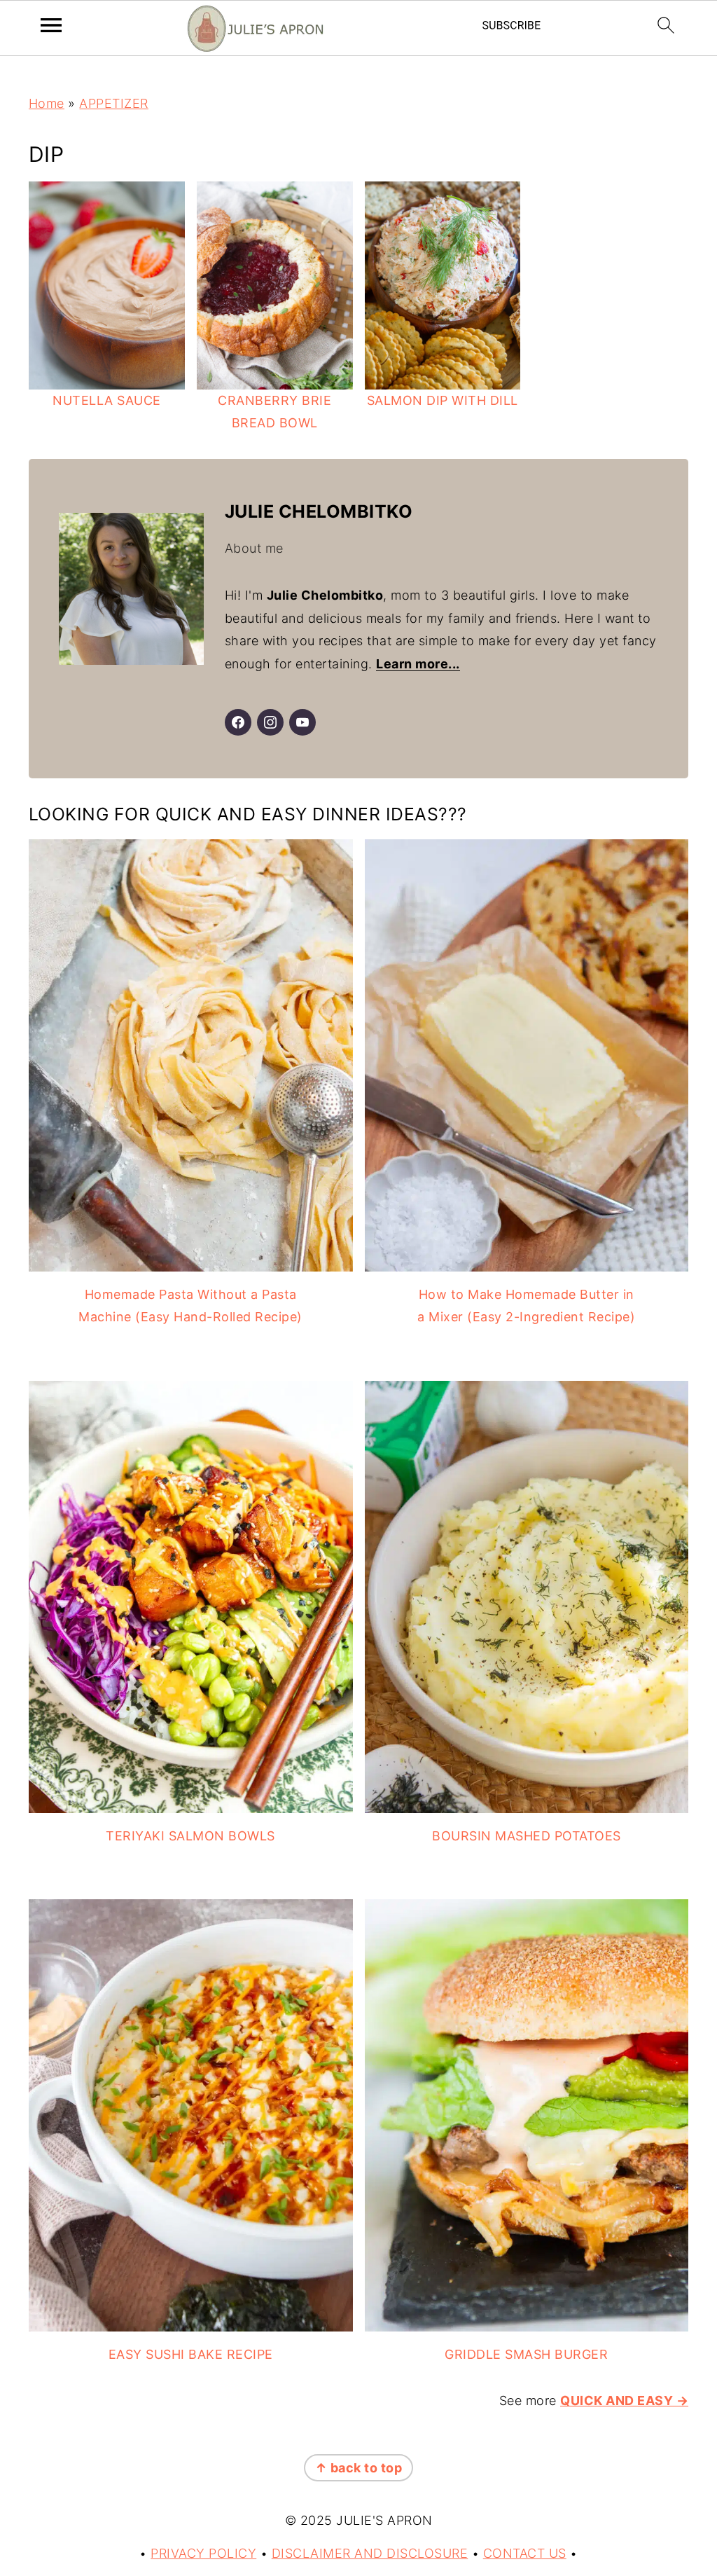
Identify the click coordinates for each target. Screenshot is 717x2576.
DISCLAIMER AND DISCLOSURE (370, 2553)
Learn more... (418, 664)
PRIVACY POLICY (203, 2553)
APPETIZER (114, 103)
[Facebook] (238, 722)
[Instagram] (270, 722)
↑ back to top (359, 2468)
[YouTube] (302, 722)
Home (47, 103)
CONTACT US (525, 2553)
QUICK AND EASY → (624, 2401)
